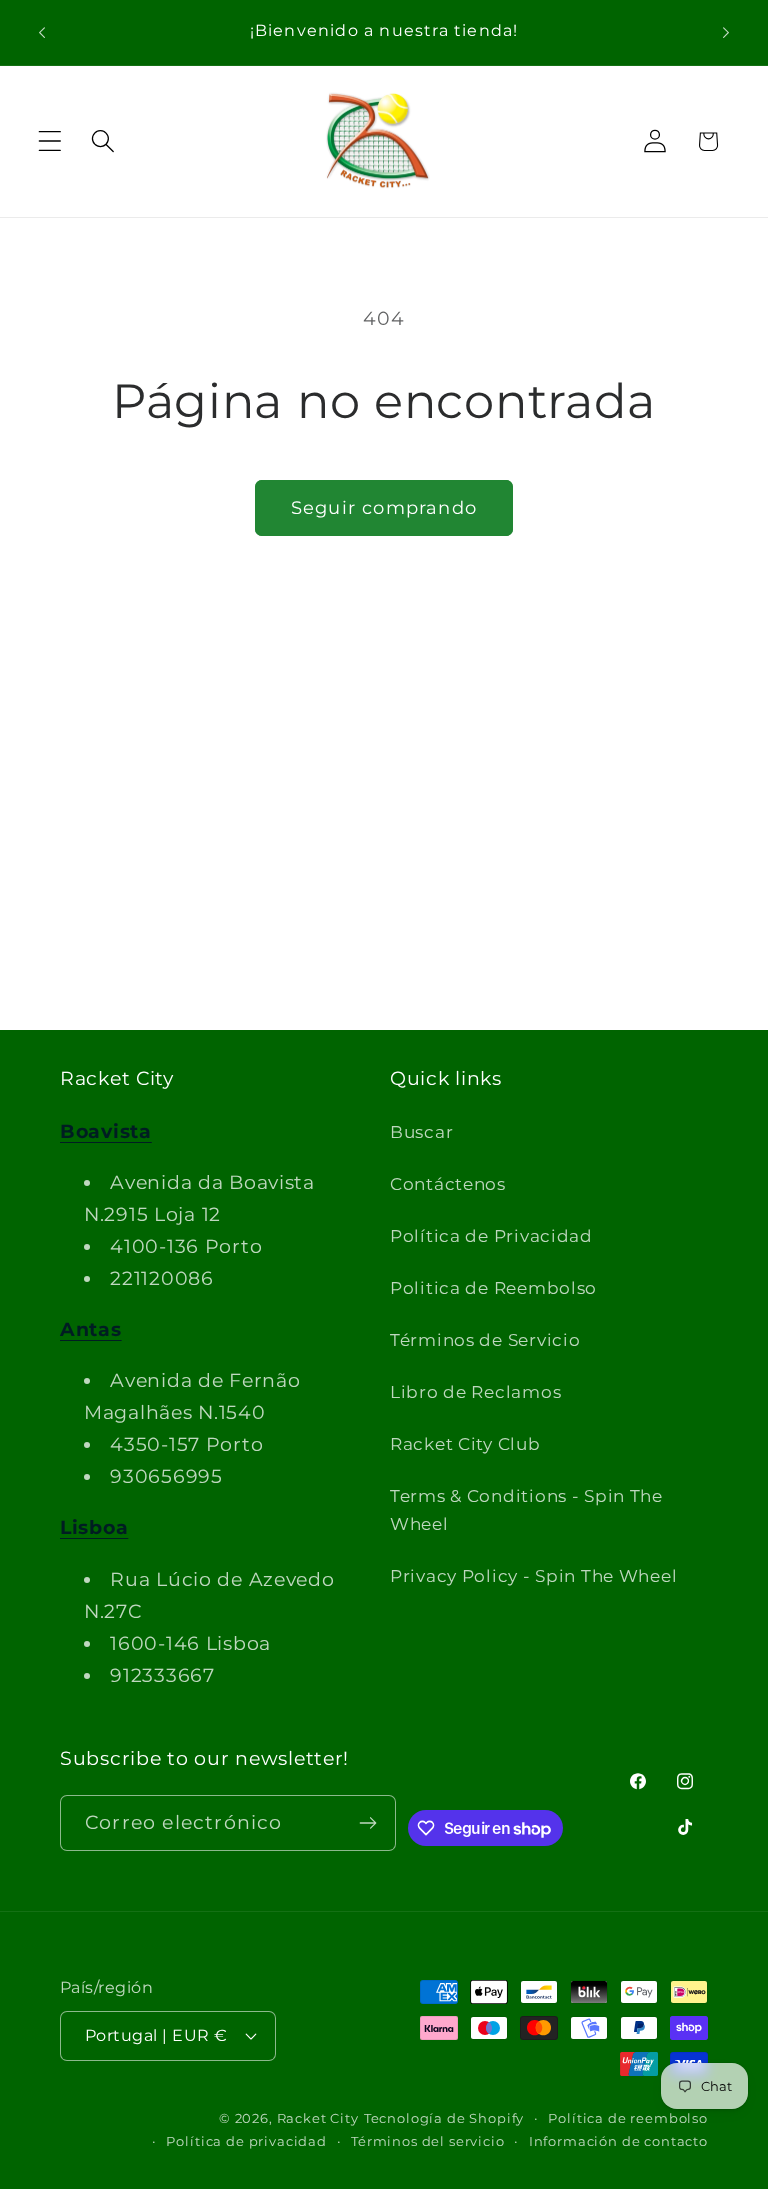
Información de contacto (618, 2141)
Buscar (421, 1132)
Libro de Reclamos (475, 1392)
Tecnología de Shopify (444, 2118)
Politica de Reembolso (493, 1288)
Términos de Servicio (485, 1340)
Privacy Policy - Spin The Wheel (533, 1576)
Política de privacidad (246, 2141)
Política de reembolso (628, 2118)
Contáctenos (448, 1184)
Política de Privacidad (491, 1236)
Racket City (318, 2118)
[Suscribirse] (368, 1823)
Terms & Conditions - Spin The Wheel (526, 1510)
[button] (50, 141)
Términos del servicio (428, 2141)
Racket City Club (465, 1444)
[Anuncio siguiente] (726, 32)
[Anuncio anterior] (42, 32)
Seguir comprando (384, 508)
